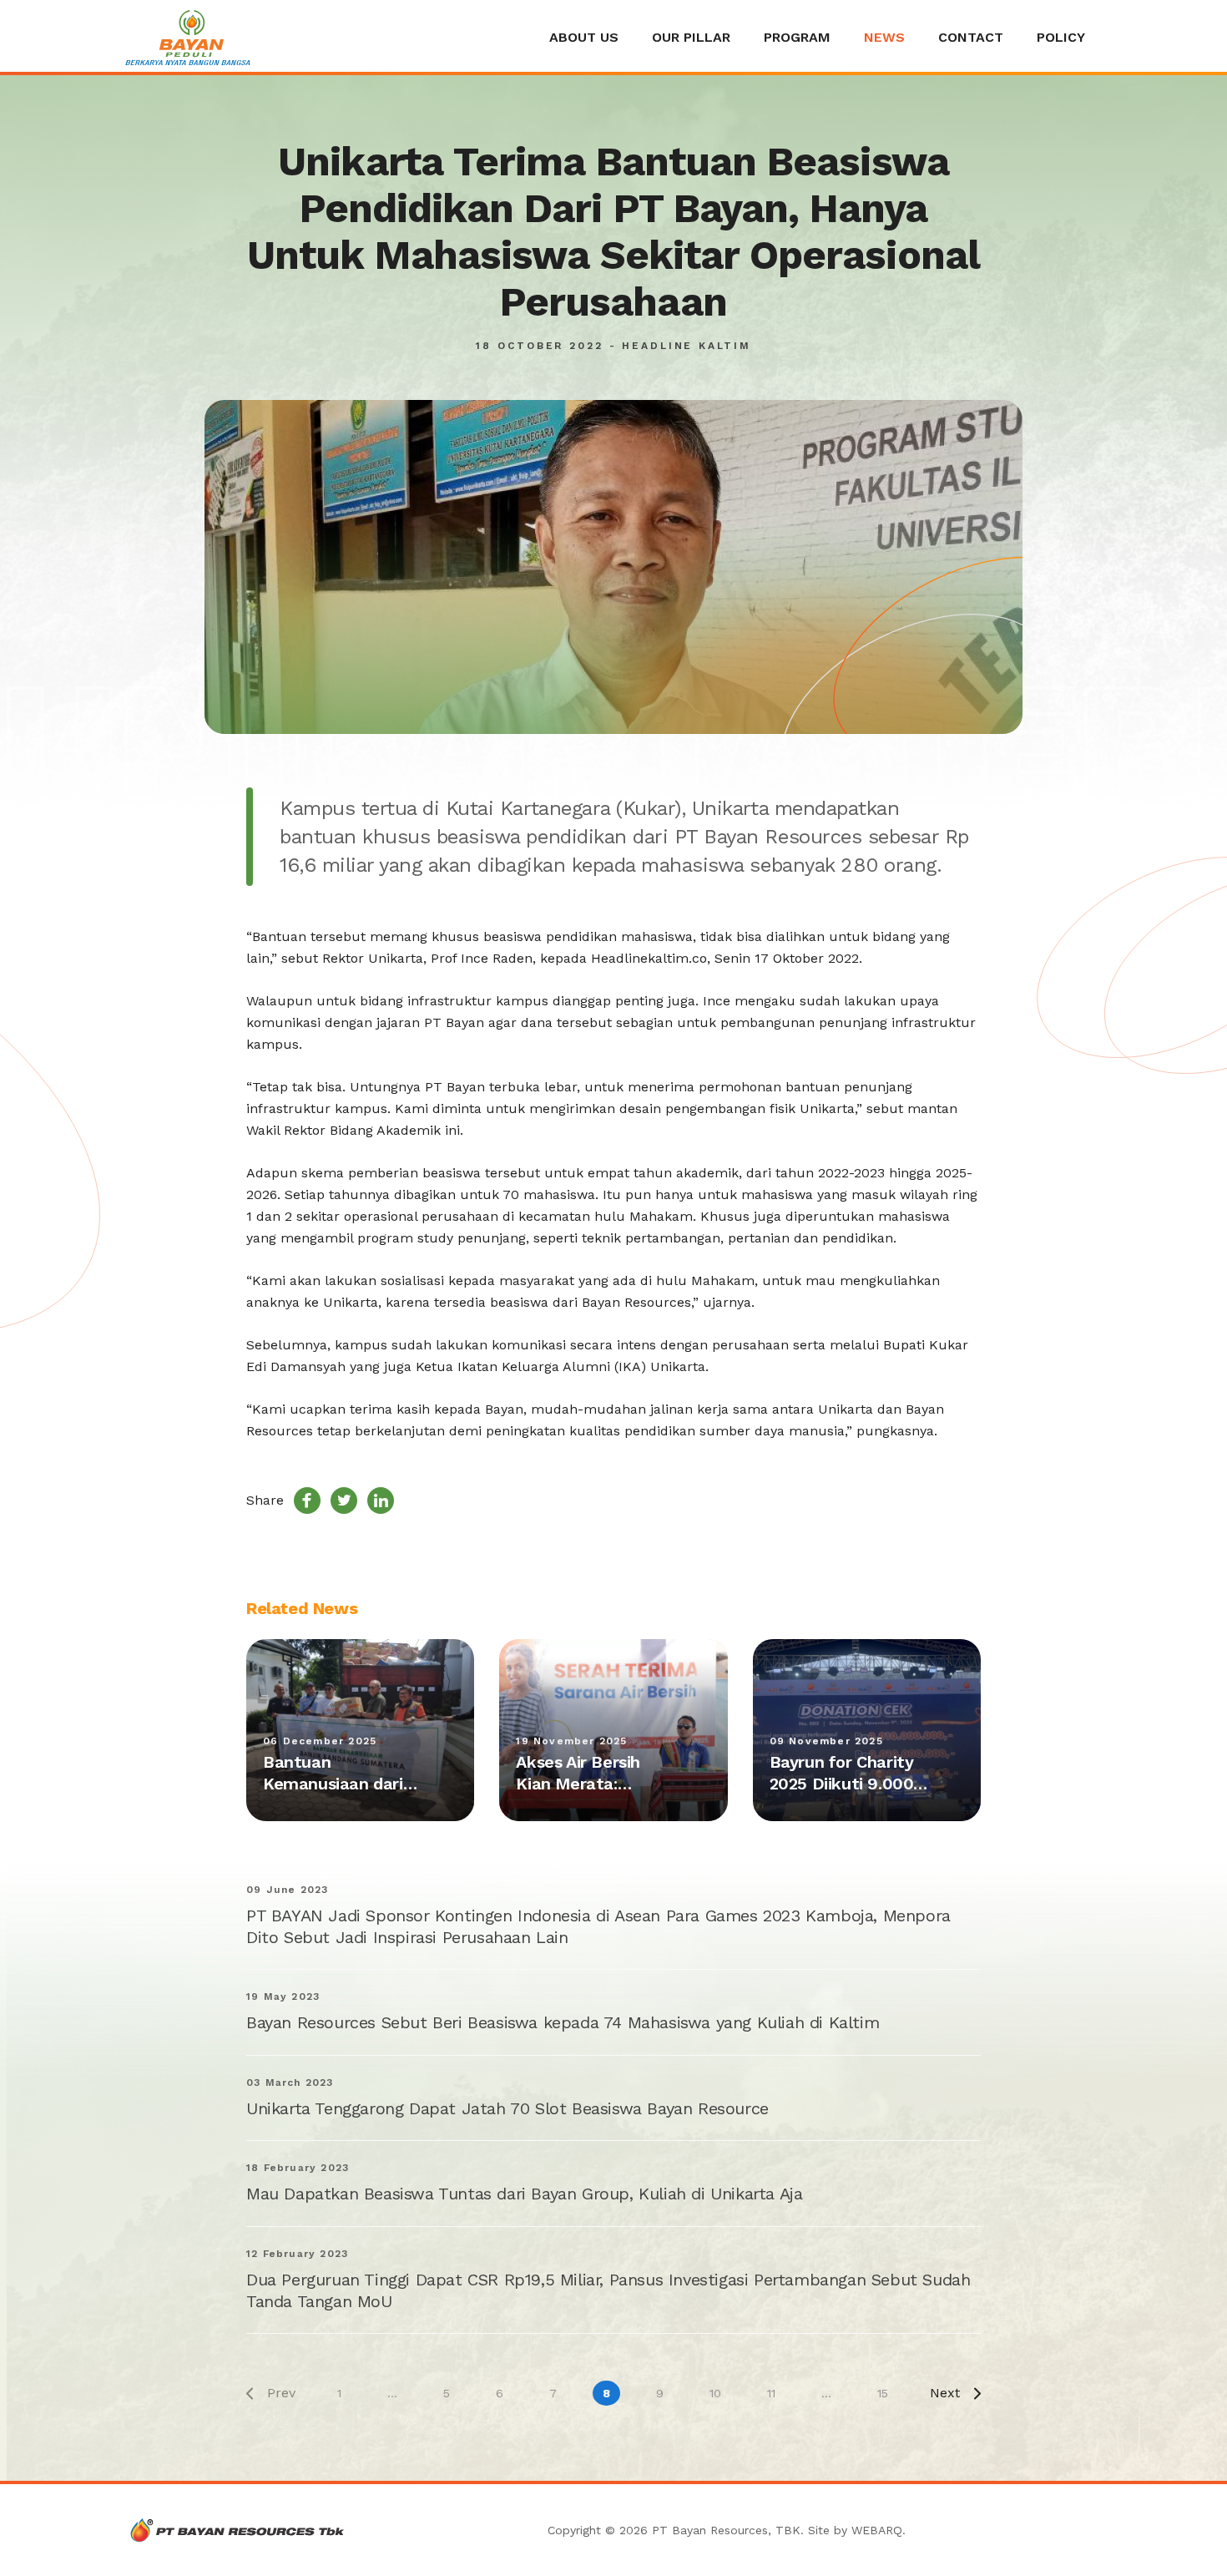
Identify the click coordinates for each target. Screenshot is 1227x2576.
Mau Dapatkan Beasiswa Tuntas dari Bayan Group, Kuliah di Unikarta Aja (524, 2194)
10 (715, 2393)
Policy (1061, 37)
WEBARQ (877, 2530)
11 (771, 2393)
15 (883, 2393)
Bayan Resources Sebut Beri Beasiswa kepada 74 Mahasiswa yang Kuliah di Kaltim (563, 2022)
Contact (971, 37)
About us (584, 37)
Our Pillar (691, 37)
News (884, 37)
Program (797, 37)
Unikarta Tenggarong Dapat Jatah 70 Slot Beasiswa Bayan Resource (507, 2108)
